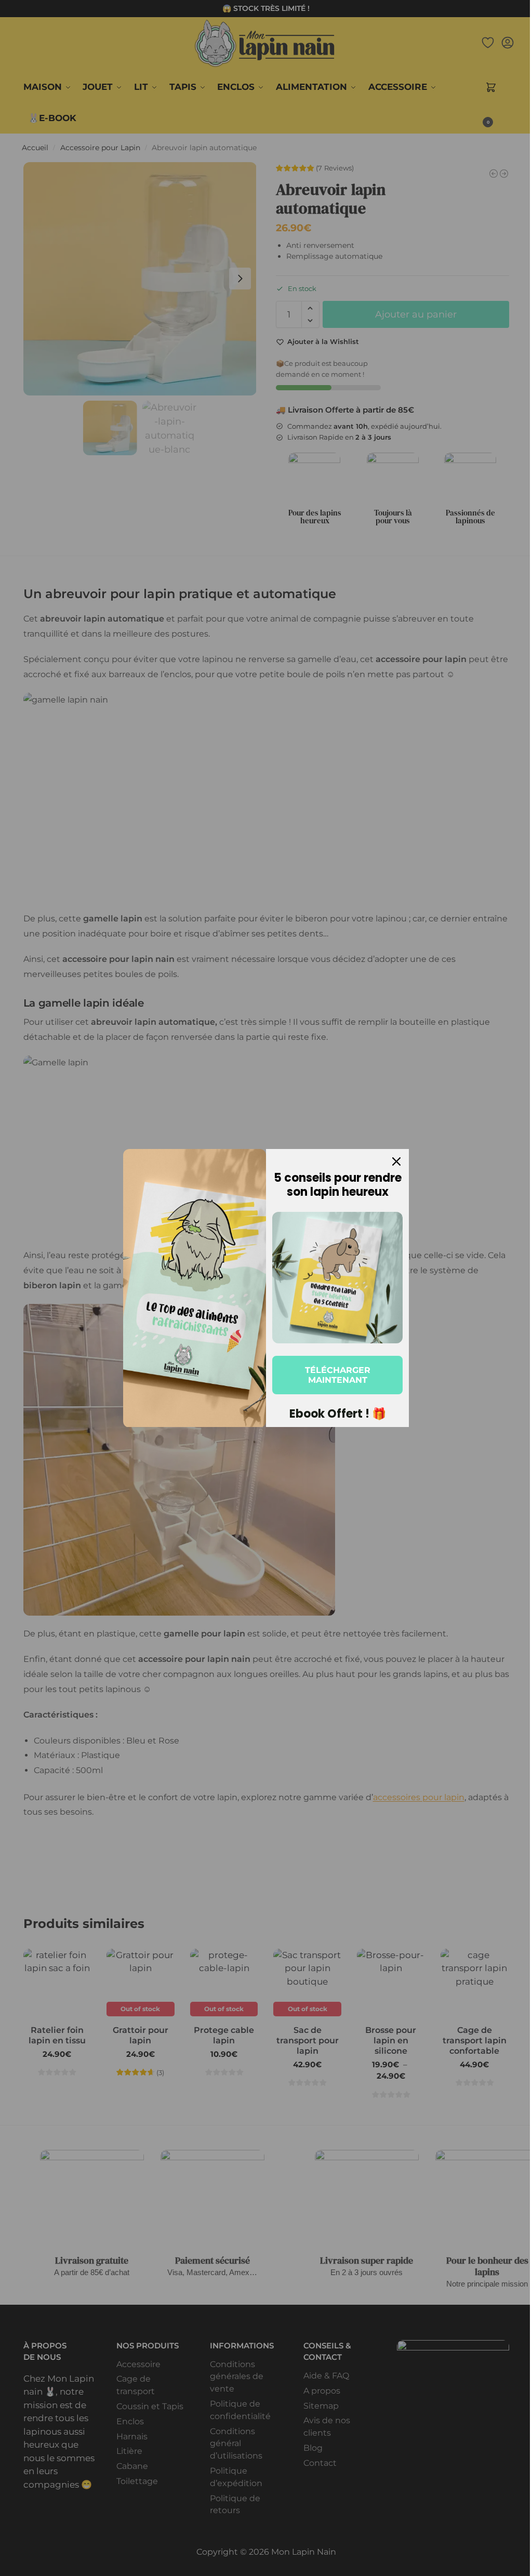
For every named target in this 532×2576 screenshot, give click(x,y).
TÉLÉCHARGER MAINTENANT (338, 1375)
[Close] (396, 1161)
